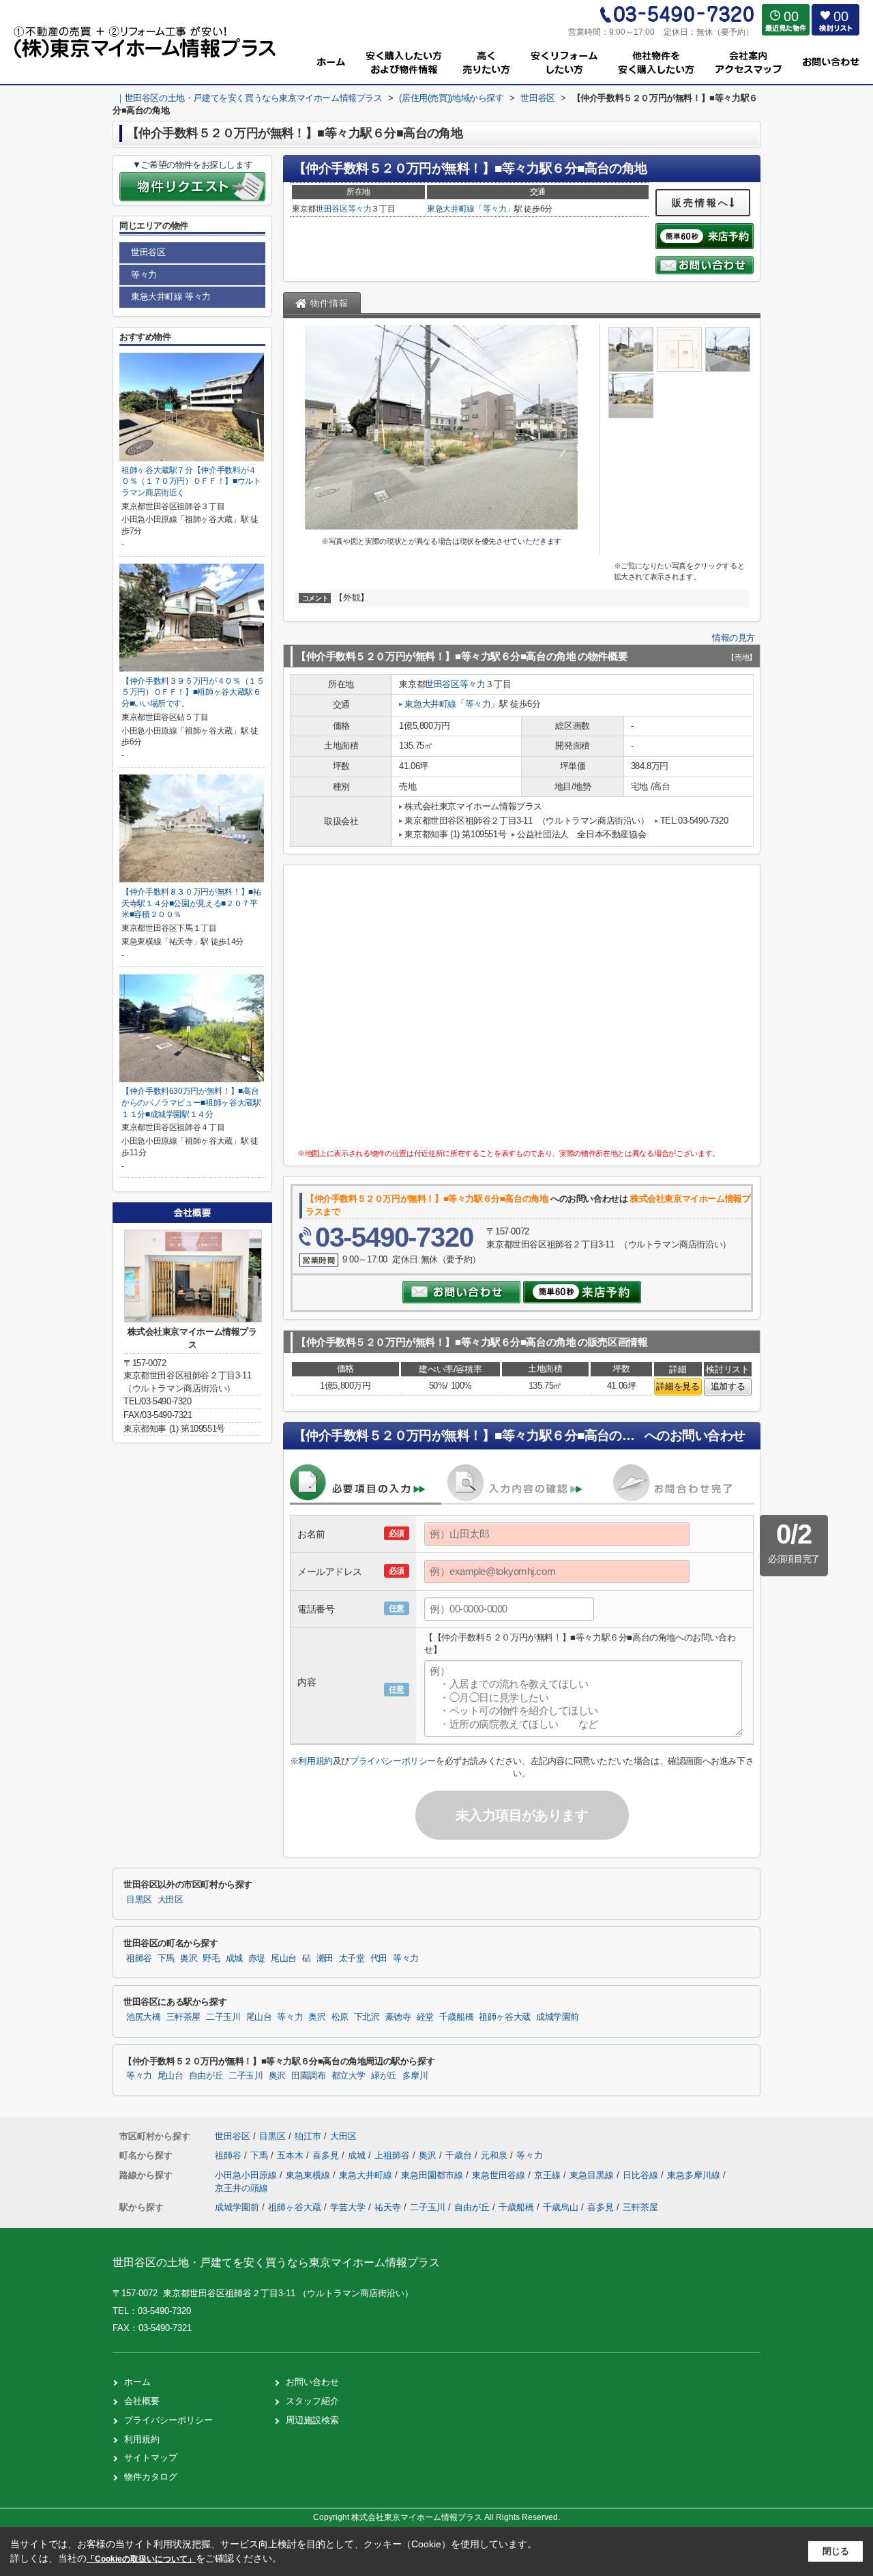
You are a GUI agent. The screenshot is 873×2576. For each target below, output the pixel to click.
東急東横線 (309, 2175)
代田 (379, 1958)
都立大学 (349, 2076)
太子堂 (352, 1958)
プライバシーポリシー (393, 1761)
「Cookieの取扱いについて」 (141, 2559)
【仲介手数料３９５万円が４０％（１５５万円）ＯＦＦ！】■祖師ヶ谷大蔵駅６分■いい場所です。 (193, 692)
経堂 (425, 2017)
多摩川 (415, 2076)
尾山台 (284, 1958)
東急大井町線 (451, 209)
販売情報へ (701, 203)
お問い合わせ (312, 2382)
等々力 (360, 209)
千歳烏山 (561, 2207)
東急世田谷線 (500, 2175)
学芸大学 (348, 2207)
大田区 (171, 1900)
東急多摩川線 (695, 2175)
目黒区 (139, 1900)
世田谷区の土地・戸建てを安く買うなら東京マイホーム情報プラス (276, 2262)
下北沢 (367, 2017)
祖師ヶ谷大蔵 (505, 2017)
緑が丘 (384, 2076)
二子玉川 (223, 2017)
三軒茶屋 (184, 2017)
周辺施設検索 (312, 2420)
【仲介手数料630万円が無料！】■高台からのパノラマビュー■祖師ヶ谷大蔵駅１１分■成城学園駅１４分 (191, 1102)
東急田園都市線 (433, 2175)
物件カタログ (151, 2477)
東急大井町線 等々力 (171, 296)
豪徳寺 (398, 2017)
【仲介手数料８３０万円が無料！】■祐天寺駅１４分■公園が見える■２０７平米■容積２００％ (191, 903)
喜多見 (327, 2155)
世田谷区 (332, 209)
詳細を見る (678, 1386)
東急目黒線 (593, 2175)
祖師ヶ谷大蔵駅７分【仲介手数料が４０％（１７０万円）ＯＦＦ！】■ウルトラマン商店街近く (191, 481)
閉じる (836, 2551)
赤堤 (257, 1958)
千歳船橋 (457, 2017)
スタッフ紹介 (312, 2401)
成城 (234, 1958)
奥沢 (189, 1958)
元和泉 (495, 2155)
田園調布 (309, 2076)
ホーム (137, 2382)
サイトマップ (151, 2458)
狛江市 (308, 2136)
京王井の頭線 (241, 2188)
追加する (728, 1386)
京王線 (549, 2175)
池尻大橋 (144, 2017)
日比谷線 (642, 2175)
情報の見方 (734, 638)
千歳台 (460, 2155)
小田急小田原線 (247, 2175)
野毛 (211, 1958)
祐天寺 (388, 2207)
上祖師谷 (394, 2155)
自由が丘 (206, 2076)
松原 (340, 2017)
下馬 (166, 1958)
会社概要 (142, 2401)
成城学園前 (558, 2017)
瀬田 (325, 1958)
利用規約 (315, 1761)
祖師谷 (139, 1958)
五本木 (292, 2155)
